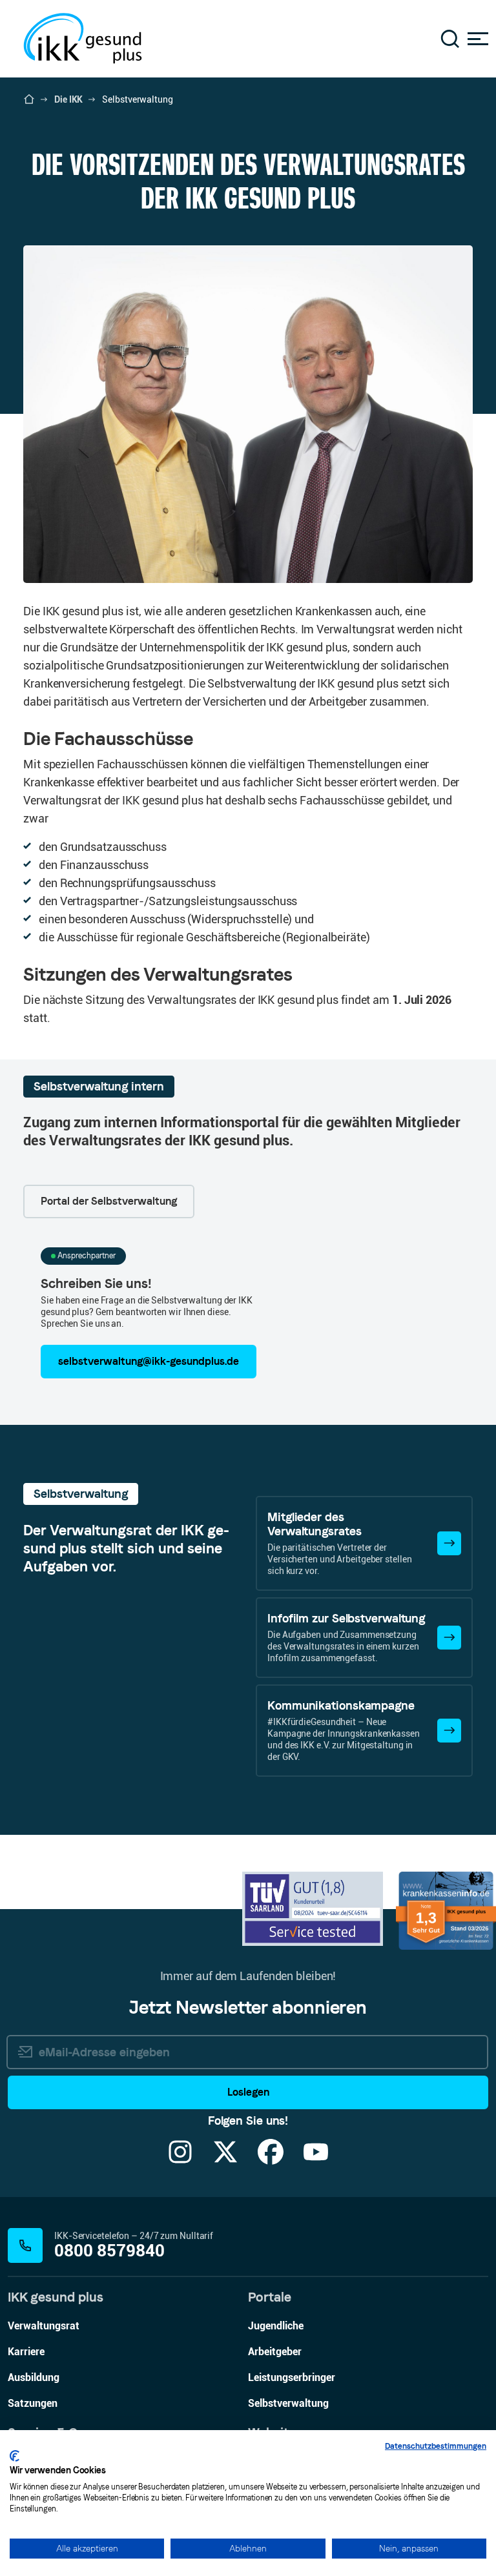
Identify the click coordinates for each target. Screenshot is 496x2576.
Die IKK (68, 99)
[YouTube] (316, 2160)
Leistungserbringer (292, 2377)
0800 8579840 (109, 2251)
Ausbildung (34, 2377)
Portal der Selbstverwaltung (109, 1201)
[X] (225, 2160)
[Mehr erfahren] (449, 1543)
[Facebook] (271, 2160)
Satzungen (33, 2403)
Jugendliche (276, 2326)
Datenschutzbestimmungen (436, 2446)
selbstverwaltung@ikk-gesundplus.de (149, 1361)
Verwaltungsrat (44, 2326)
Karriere (26, 2352)
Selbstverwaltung (288, 2403)
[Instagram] (180, 2160)
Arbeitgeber (275, 2352)
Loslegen (248, 2092)
